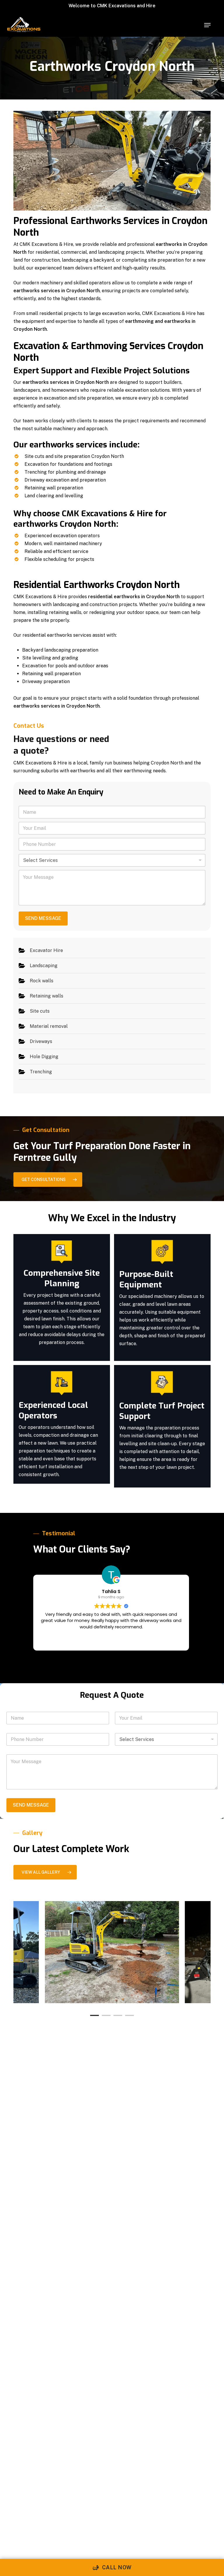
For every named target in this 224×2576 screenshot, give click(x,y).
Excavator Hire (46, 950)
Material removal (49, 1026)
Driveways (41, 1041)
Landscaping (44, 966)
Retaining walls (47, 996)
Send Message (43, 918)
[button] (207, 25)
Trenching (41, 1072)
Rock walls (42, 981)
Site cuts (40, 1011)
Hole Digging (44, 1057)
